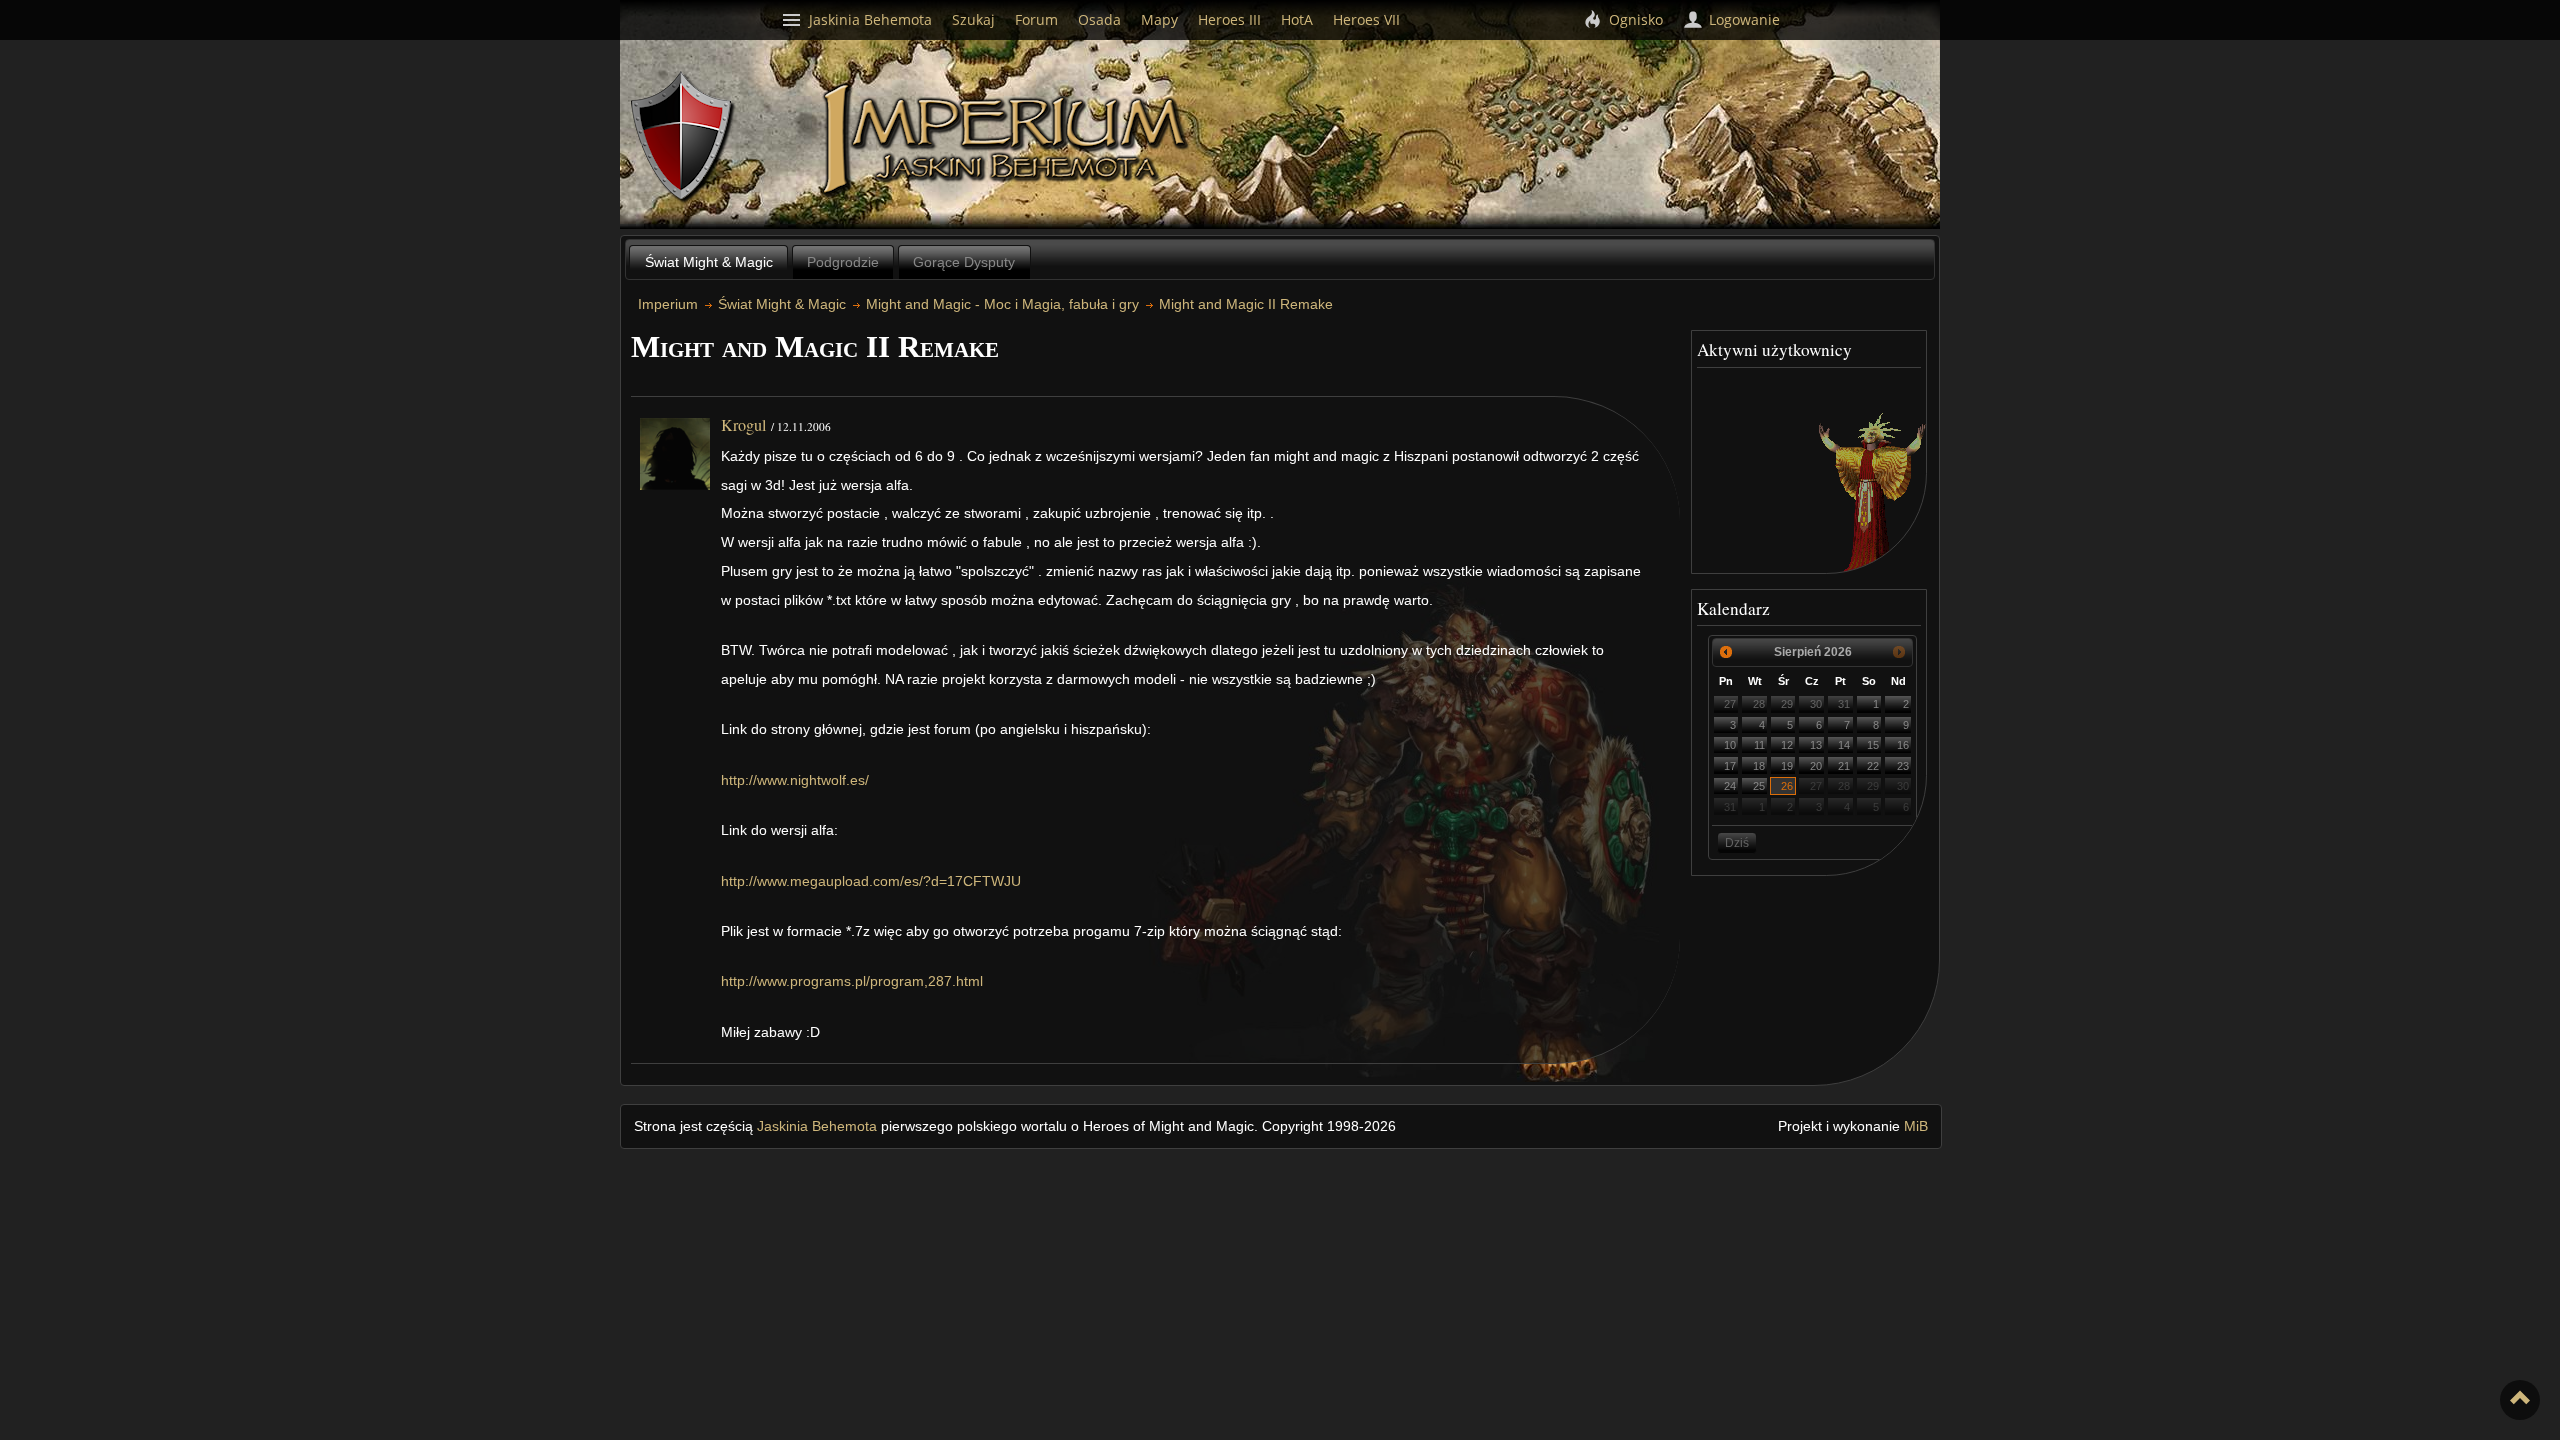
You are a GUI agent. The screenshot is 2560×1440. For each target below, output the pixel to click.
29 (1787, 704)
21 (1844, 766)
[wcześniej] (1726, 652)
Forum (1036, 19)
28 (1759, 704)
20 (1816, 766)
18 (1759, 766)
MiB (1916, 1126)
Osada (1099, 19)
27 (1730, 704)
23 (1903, 766)
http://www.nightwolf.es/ (795, 780)
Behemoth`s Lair (683, 137)
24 (1730, 786)
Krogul (744, 425)
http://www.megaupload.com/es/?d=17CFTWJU (871, 881)
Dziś (1737, 843)
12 (1787, 745)
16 (1903, 745)
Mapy (1159, 19)
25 (1759, 786)
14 (1844, 745)
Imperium (1007, 140)
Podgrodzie (843, 262)
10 (1730, 745)
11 (1759, 745)
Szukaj (973, 19)
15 (1873, 745)
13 (1816, 745)
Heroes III (1229, 19)
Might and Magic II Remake (1246, 304)
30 (1816, 704)
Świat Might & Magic (709, 262)
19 (1787, 766)
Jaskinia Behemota (817, 1126)
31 (1844, 704)
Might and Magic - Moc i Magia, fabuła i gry (1002, 304)
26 (1787, 786)
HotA (1297, 19)
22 (1873, 766)
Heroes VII (1366, 19)
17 (1730, 766)
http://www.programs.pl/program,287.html (852, 981)
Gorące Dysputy (964, 262)
